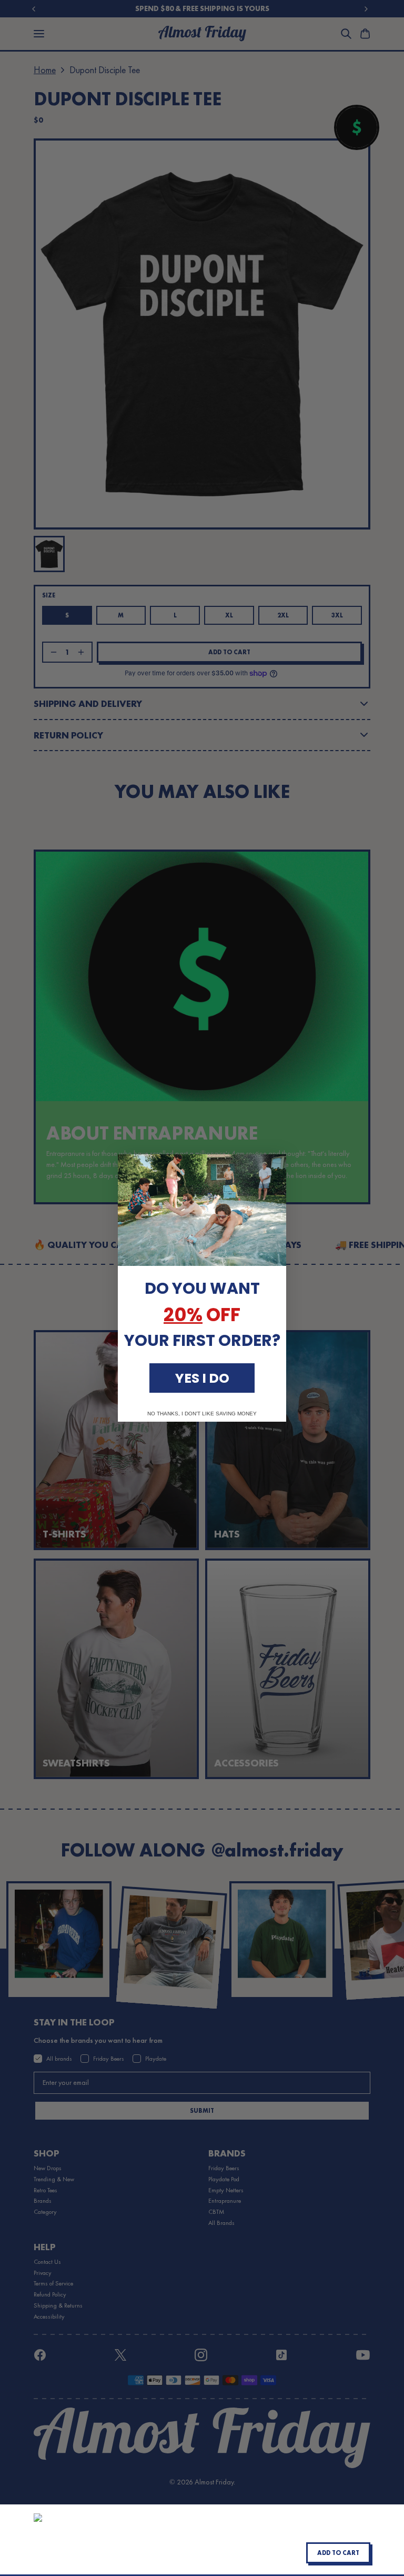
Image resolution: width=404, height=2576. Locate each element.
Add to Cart (338, 2553)
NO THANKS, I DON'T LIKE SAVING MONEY (202, 1414)
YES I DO (202, 1378)
